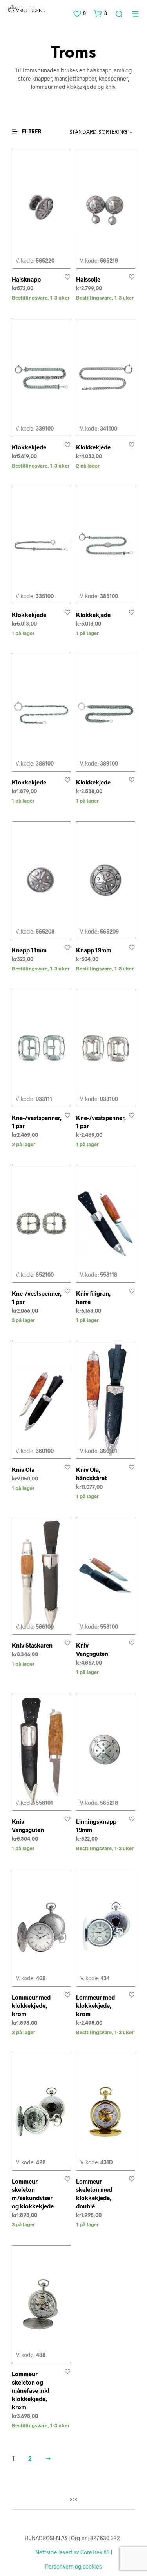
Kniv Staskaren (32, 1645)
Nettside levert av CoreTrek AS (73, 2552)
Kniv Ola (23, 1469)
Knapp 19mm (94, 950)
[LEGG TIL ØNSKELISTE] (67, 277)
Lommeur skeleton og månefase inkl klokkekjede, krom (31, 2390)
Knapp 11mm (29, 950)
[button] (79, 13)
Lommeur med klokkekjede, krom (31, 2005)
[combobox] (98, 133)
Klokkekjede (29, 447)
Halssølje (88, 279)
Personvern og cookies (73, 2567)
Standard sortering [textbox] (98, 132)
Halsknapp (26, 279)
